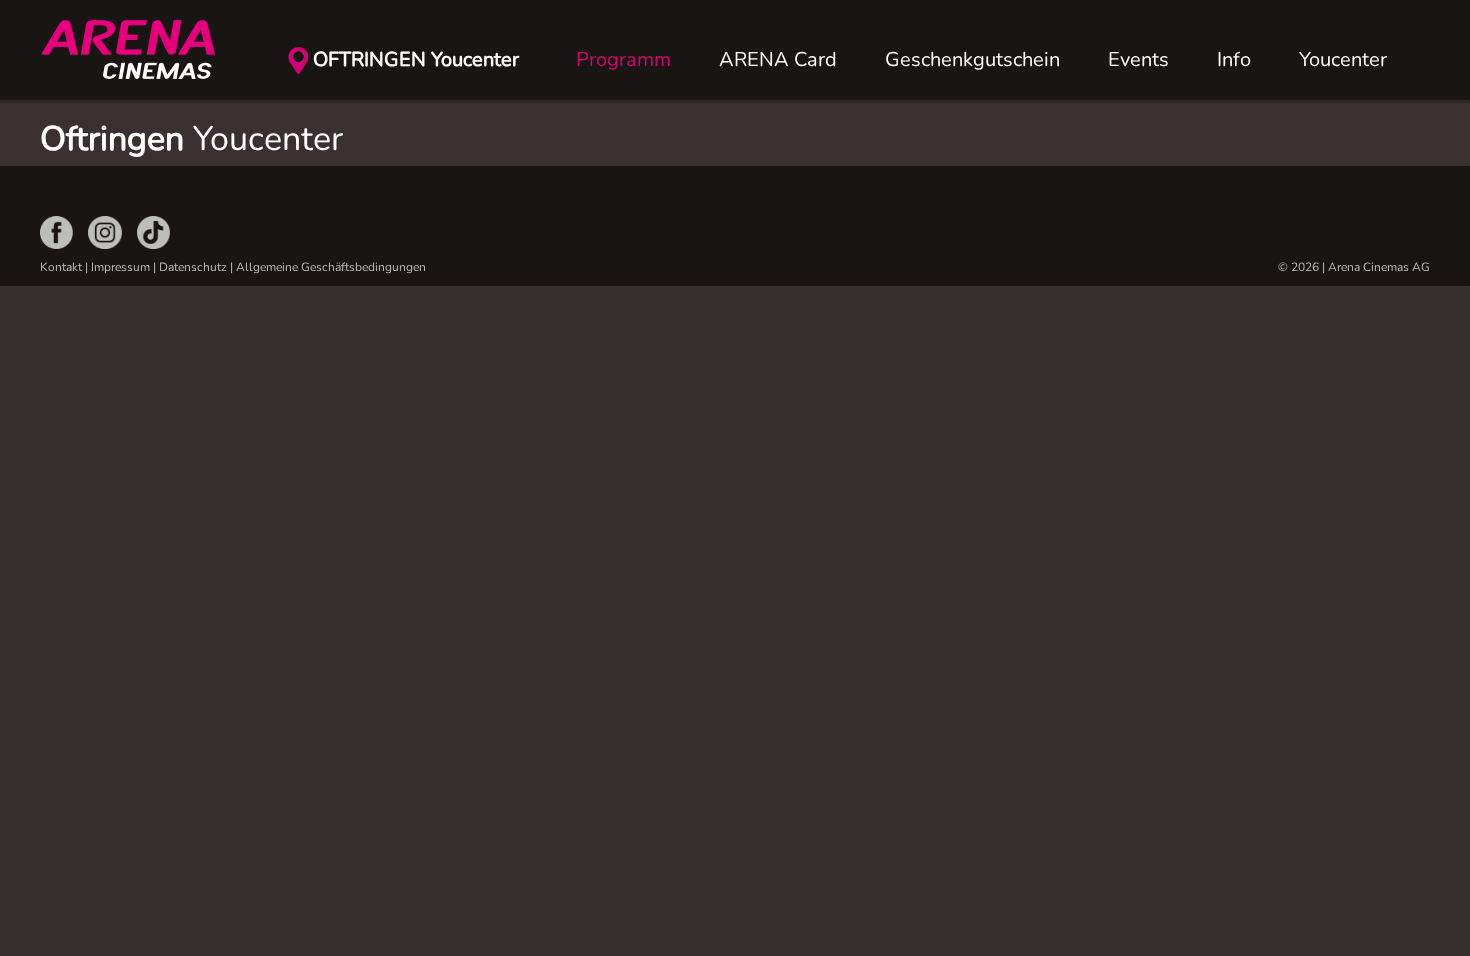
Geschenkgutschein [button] (972, 59)
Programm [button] (623, 59)
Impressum (120, 267)
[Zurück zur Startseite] (140, 50)
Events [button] (1138, 59)
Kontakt (61, 267)
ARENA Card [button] (778, 59)
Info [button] (1234, 59)
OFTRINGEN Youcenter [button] (416, 59)
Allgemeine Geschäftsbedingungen (331, 267)
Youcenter (1343, 59)
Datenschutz (193, 267)
